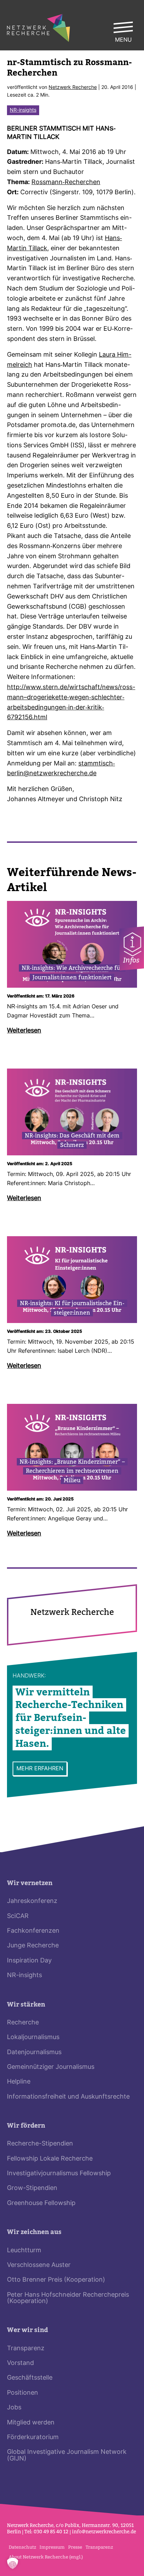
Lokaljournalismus (33, 2038)
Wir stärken (26, 2005)
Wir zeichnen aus (34, 2232)
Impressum (52, 2547)
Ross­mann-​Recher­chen (66, 183)
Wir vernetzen (30, 1883)
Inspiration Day (29, 1961)
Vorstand (20, 2363)
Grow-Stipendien (32, 2188)
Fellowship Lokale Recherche (50, 2159)
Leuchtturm (24, 2251)
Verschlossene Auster (39, 2265)
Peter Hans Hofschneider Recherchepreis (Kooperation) (68, 2298)
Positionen (23, 2393)
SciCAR (18, 1916)
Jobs (14, 2408)
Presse (75, 2547)
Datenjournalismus (34, 2053)
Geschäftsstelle (30, 2378)
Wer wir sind (27, 2330)
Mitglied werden (31, 2423)
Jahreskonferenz (32, 1901)
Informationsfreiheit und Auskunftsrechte (68, 2097)
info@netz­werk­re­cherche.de (104, 2532)
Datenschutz (22, 2547)
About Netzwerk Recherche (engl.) (46, 2557)
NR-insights (23, 110)
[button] (13, 2563)
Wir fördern (26, 2126)
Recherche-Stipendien (40, 2144)
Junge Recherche (33, 1946)
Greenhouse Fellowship (41, 2203)
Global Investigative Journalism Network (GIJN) (67, 2455)
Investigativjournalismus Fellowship (59, 2174)
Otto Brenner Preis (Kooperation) (56, 2280)
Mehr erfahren (40, 1769)
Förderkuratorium (33, 2438)
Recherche (23, 2023)
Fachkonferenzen (33, 1931)
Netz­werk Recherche (73, 88)
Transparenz (26, 2349)
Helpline (19, 2082)
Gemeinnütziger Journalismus (51, 2067)
